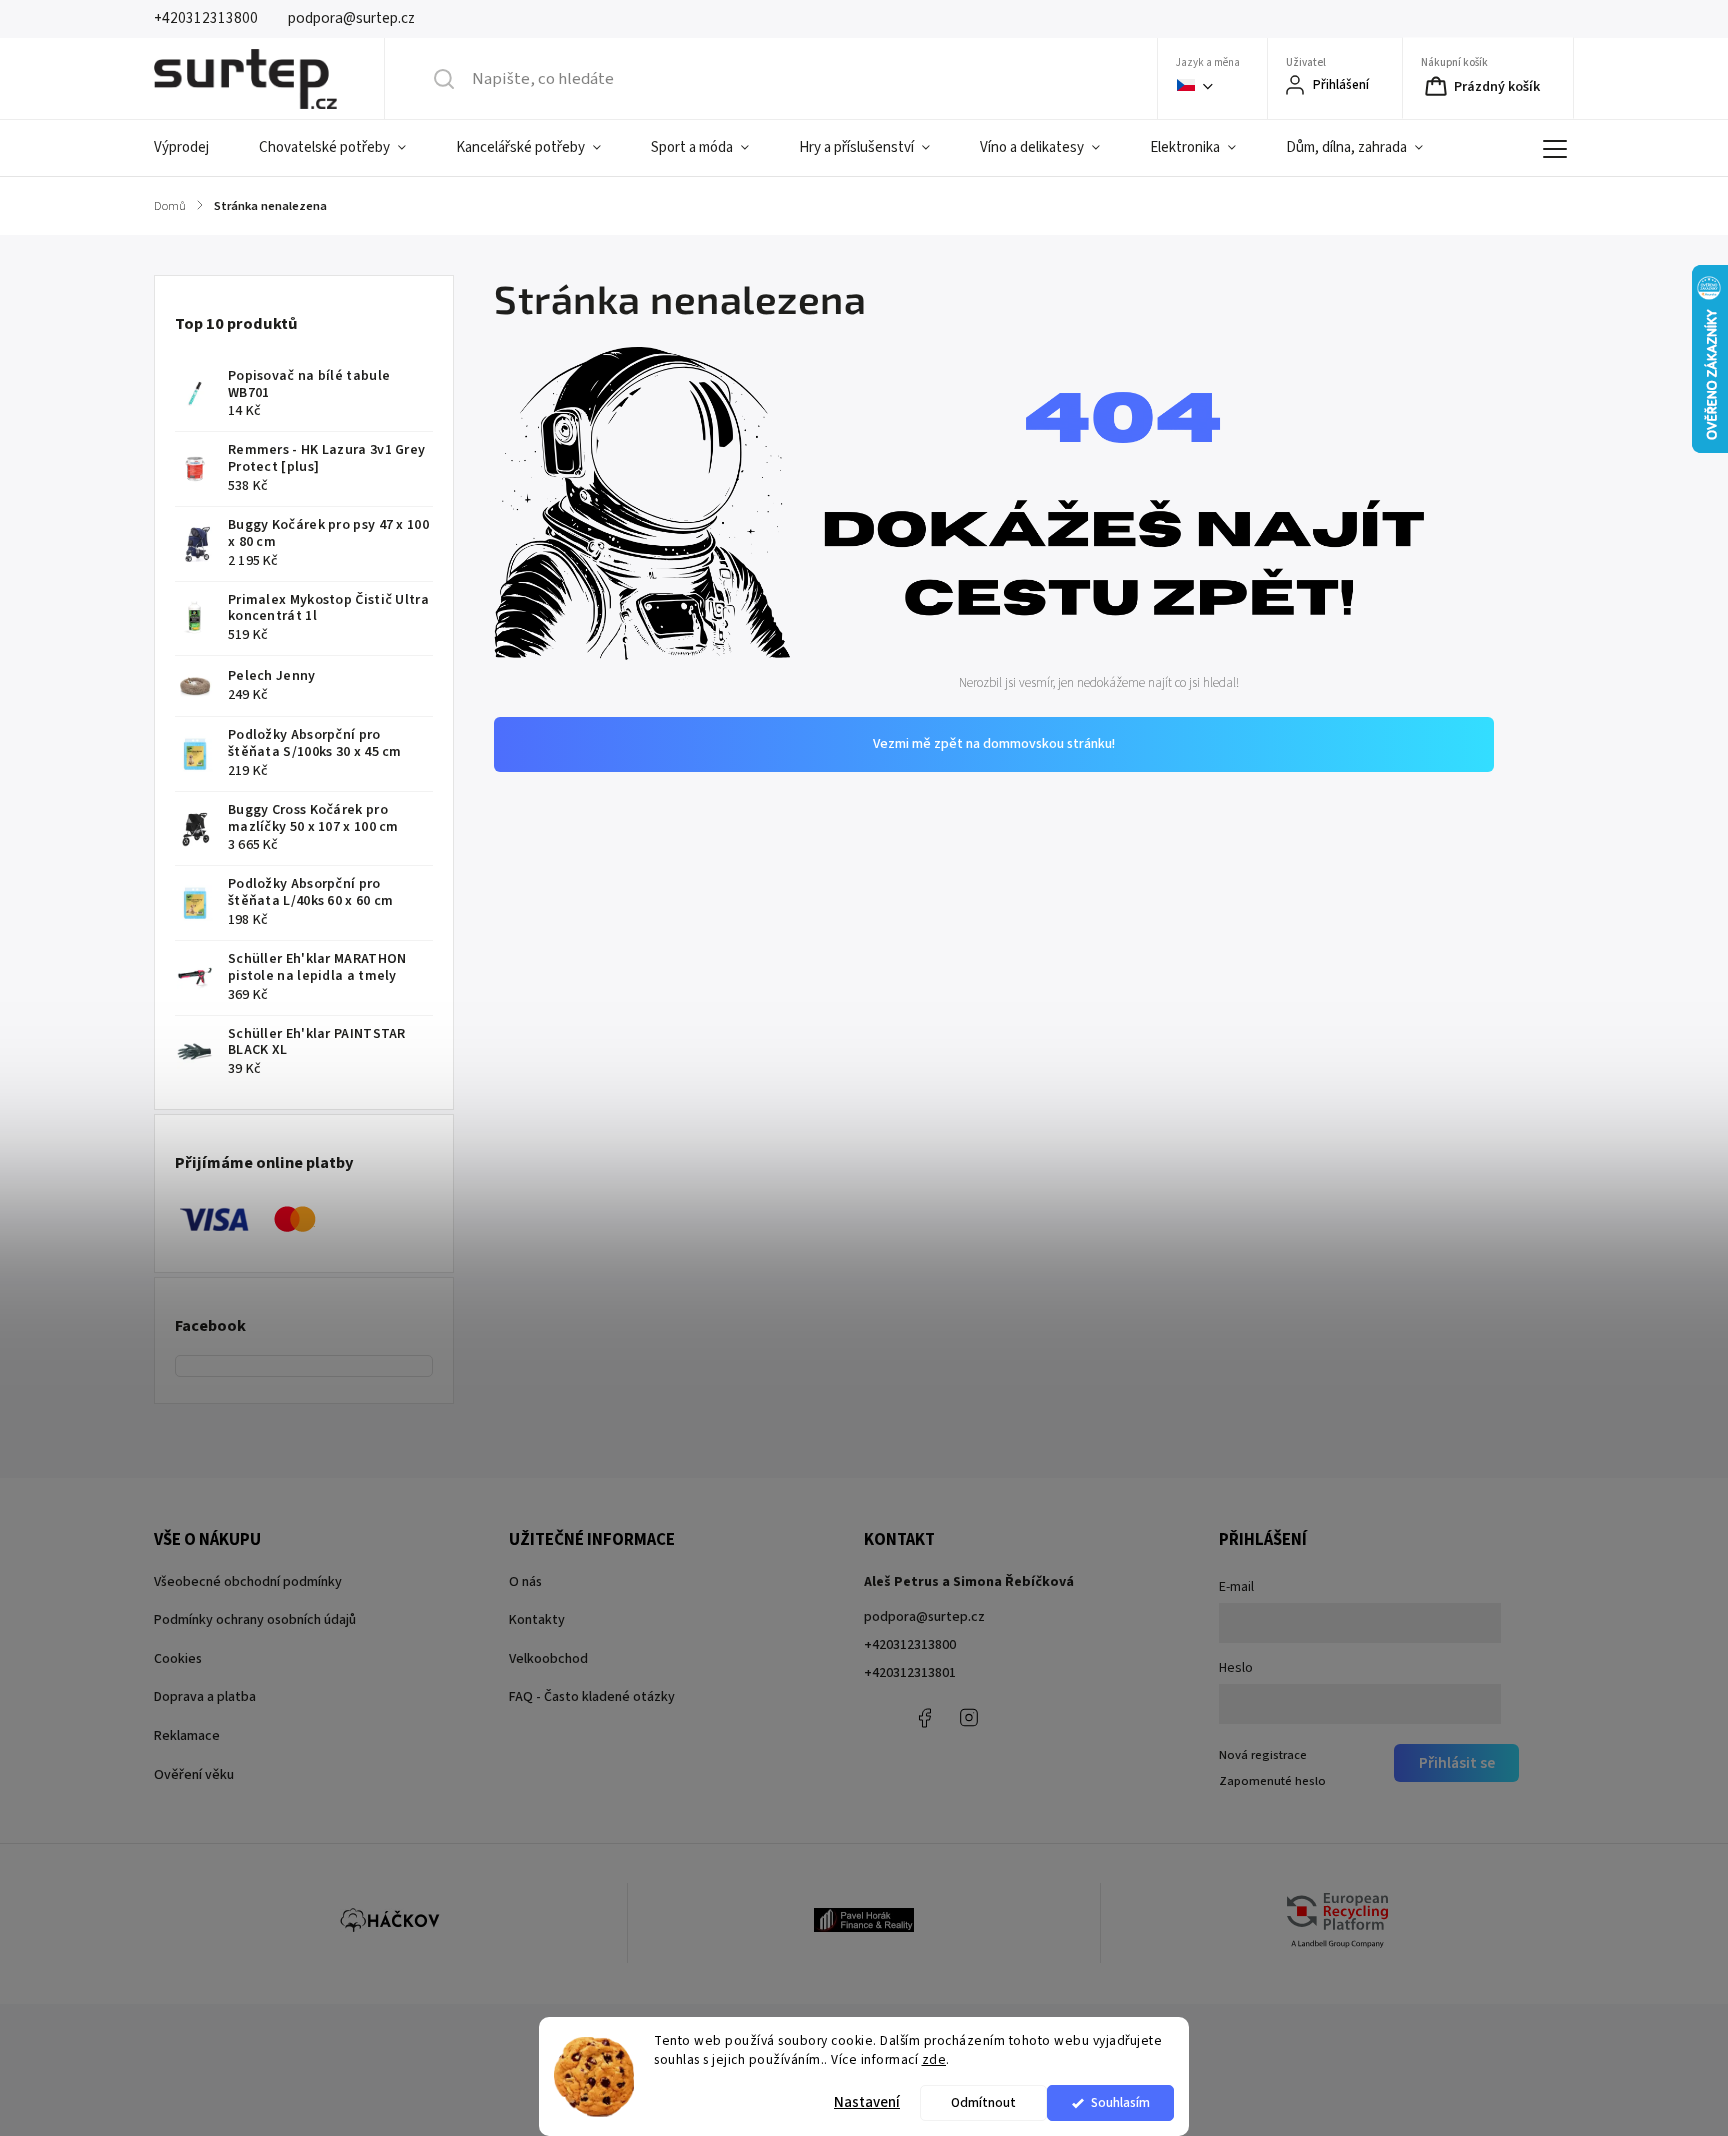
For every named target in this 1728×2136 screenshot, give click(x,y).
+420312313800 (910, 1645)
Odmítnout (983, 2102)
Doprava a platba (205, 1697)
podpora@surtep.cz (924, 1617)
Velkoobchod (548, 1659)
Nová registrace (1263, 1755)
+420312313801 (910, 1673)
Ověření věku (194, 1775)
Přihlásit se (1457, 1763)
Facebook (924, 1718)
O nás (525, 1582)
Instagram (969, 1718)
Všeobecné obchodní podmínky (248, 1582)
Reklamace (187, 1736)
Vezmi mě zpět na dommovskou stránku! (994, 744)
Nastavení (867, 2102)
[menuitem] (194, 148)
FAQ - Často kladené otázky (592, 1697)
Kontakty (537, 1620)
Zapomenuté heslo (1272, 1781)
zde (934, 2059)
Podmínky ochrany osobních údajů (255, 1620)
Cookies (178, 1659)
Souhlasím (1120, 2102)
